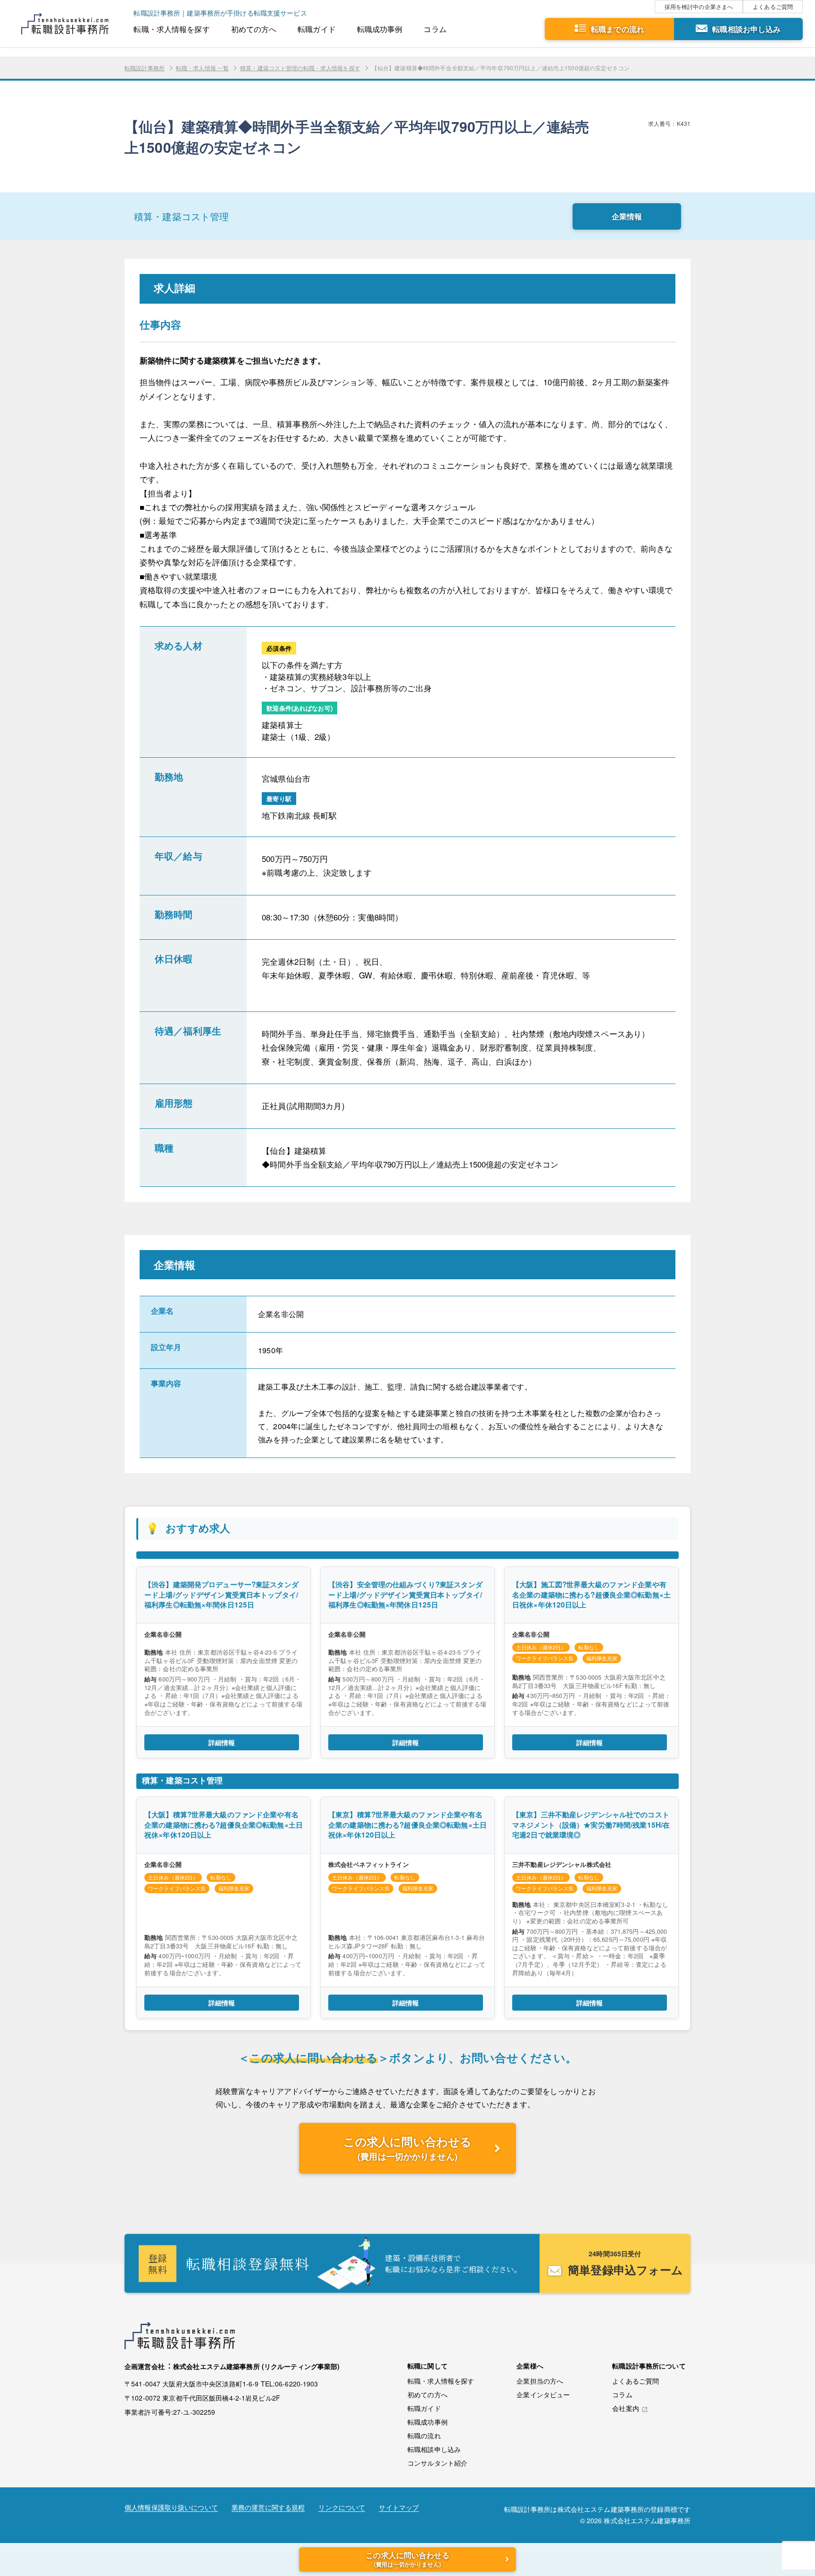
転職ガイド (317, 29)
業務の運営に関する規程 (268, 2508)
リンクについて (342, 2508)
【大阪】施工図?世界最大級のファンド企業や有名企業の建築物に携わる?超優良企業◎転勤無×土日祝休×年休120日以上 (591, 1594)
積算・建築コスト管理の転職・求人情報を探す (300, 68)
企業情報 (627, 216)
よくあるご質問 (773, 6)
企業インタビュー (543, 2394)
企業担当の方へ (540, 2381)
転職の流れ (424, 2435)
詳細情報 (222, 1742)
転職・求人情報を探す (171, 29)
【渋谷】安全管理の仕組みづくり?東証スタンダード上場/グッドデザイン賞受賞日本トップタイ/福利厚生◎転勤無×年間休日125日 (405, 1594)
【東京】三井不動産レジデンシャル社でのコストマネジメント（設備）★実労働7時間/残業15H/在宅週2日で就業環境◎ (591, 1825)
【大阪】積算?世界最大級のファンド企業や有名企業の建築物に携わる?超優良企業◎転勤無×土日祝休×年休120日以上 (224, 1825)
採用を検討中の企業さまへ (699, 6)
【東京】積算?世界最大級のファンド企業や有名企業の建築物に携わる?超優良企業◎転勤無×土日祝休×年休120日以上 (407, 1825)
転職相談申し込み (434, 2449)
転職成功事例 (380, 29)
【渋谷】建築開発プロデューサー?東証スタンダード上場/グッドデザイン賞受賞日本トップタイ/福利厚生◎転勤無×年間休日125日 (221, 1594)
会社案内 (626, 2409)
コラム (435, 29)
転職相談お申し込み (746, 29)
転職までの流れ (618, 29)
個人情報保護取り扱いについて (171, 2508)
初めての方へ (254, 29)
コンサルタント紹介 (437, 2463)
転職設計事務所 (145, 68)
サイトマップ (399, 2508)
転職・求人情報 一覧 (202, 68)
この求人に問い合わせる (407, 2148)
